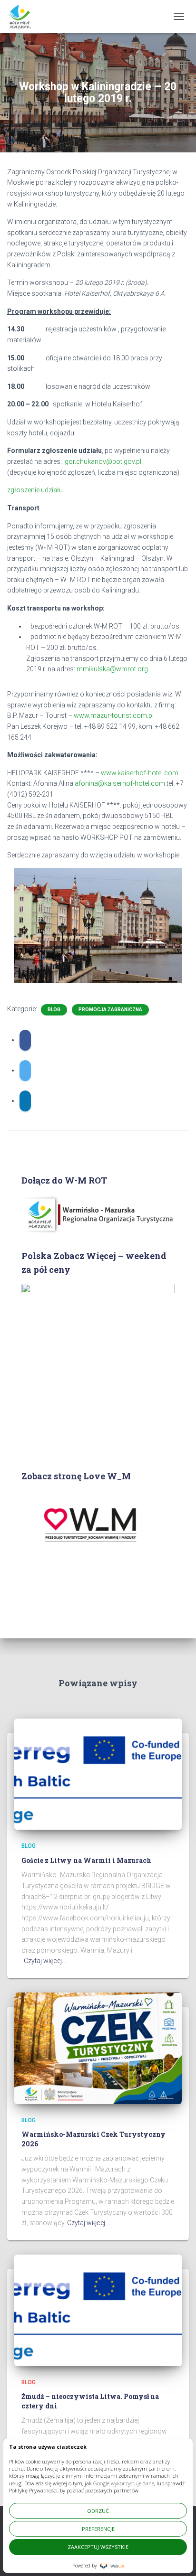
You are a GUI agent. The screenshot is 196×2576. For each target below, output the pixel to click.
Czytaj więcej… (45, 1961)
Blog (54, 1010)
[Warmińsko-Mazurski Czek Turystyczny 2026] (98, 2048)
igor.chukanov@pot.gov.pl (102, 461)
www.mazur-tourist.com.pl (114, 715)
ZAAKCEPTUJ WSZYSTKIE (98, 2547)
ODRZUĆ (98, 2511)
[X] (25, 1071)
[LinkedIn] (25, 1101)
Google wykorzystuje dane (124, 2483)
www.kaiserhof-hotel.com (140, 773)
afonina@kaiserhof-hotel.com (120, 783)
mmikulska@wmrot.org (112, 669)
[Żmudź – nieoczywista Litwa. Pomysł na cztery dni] (98, 2310)
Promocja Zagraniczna (110, 1010)
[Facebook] (25, 1040)
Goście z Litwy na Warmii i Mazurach (86, 1860)
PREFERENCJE (98, 2529)
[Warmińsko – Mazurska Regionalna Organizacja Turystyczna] (23, 17)
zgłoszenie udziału (35, 490)
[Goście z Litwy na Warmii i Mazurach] (98, 1774)
